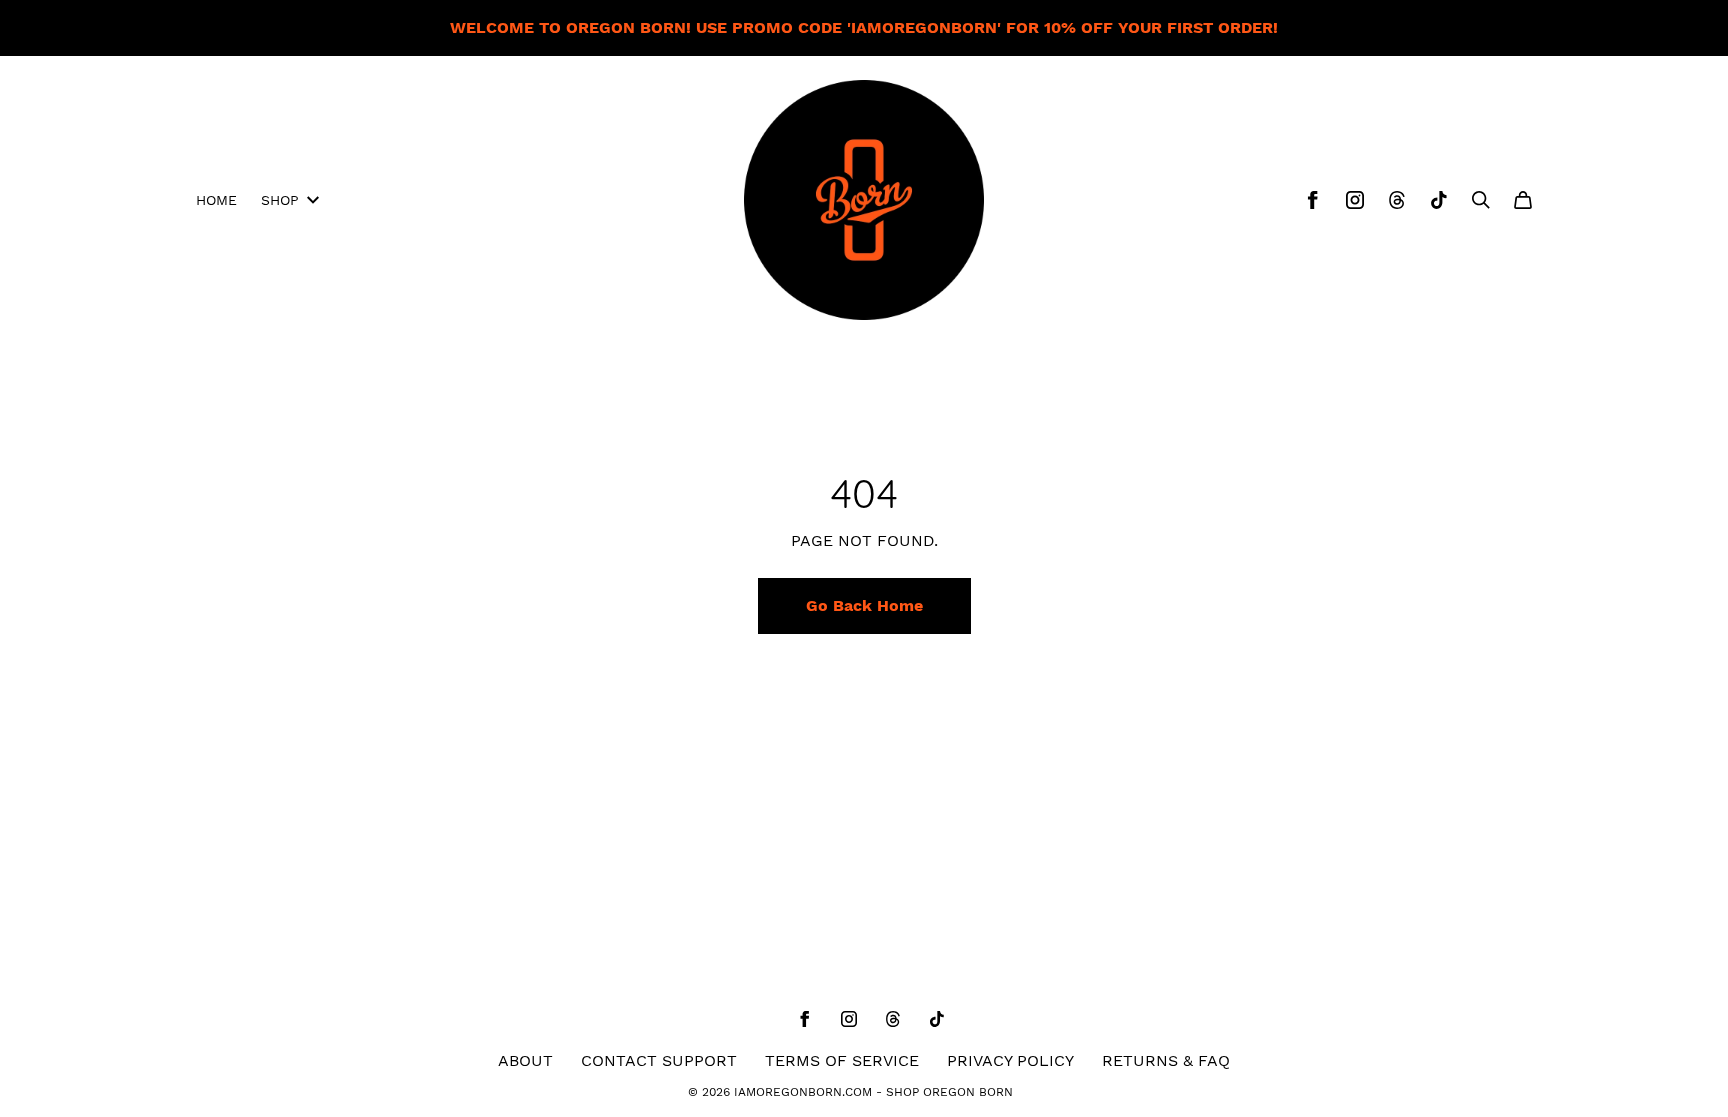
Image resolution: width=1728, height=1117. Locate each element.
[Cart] (1523, 200)
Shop (280, 200)
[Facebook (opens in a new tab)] (1313, 200)
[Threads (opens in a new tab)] (1397, 200)
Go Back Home (864, 605)
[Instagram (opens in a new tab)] (1355, 200)
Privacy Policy (1010, 1060)
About (525, 1060)
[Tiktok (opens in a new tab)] (1439, 200)
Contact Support (659, 1060)
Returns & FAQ (1166, 1060)
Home (216, 200)
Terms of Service (842, 1060)
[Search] (1481, 200)
